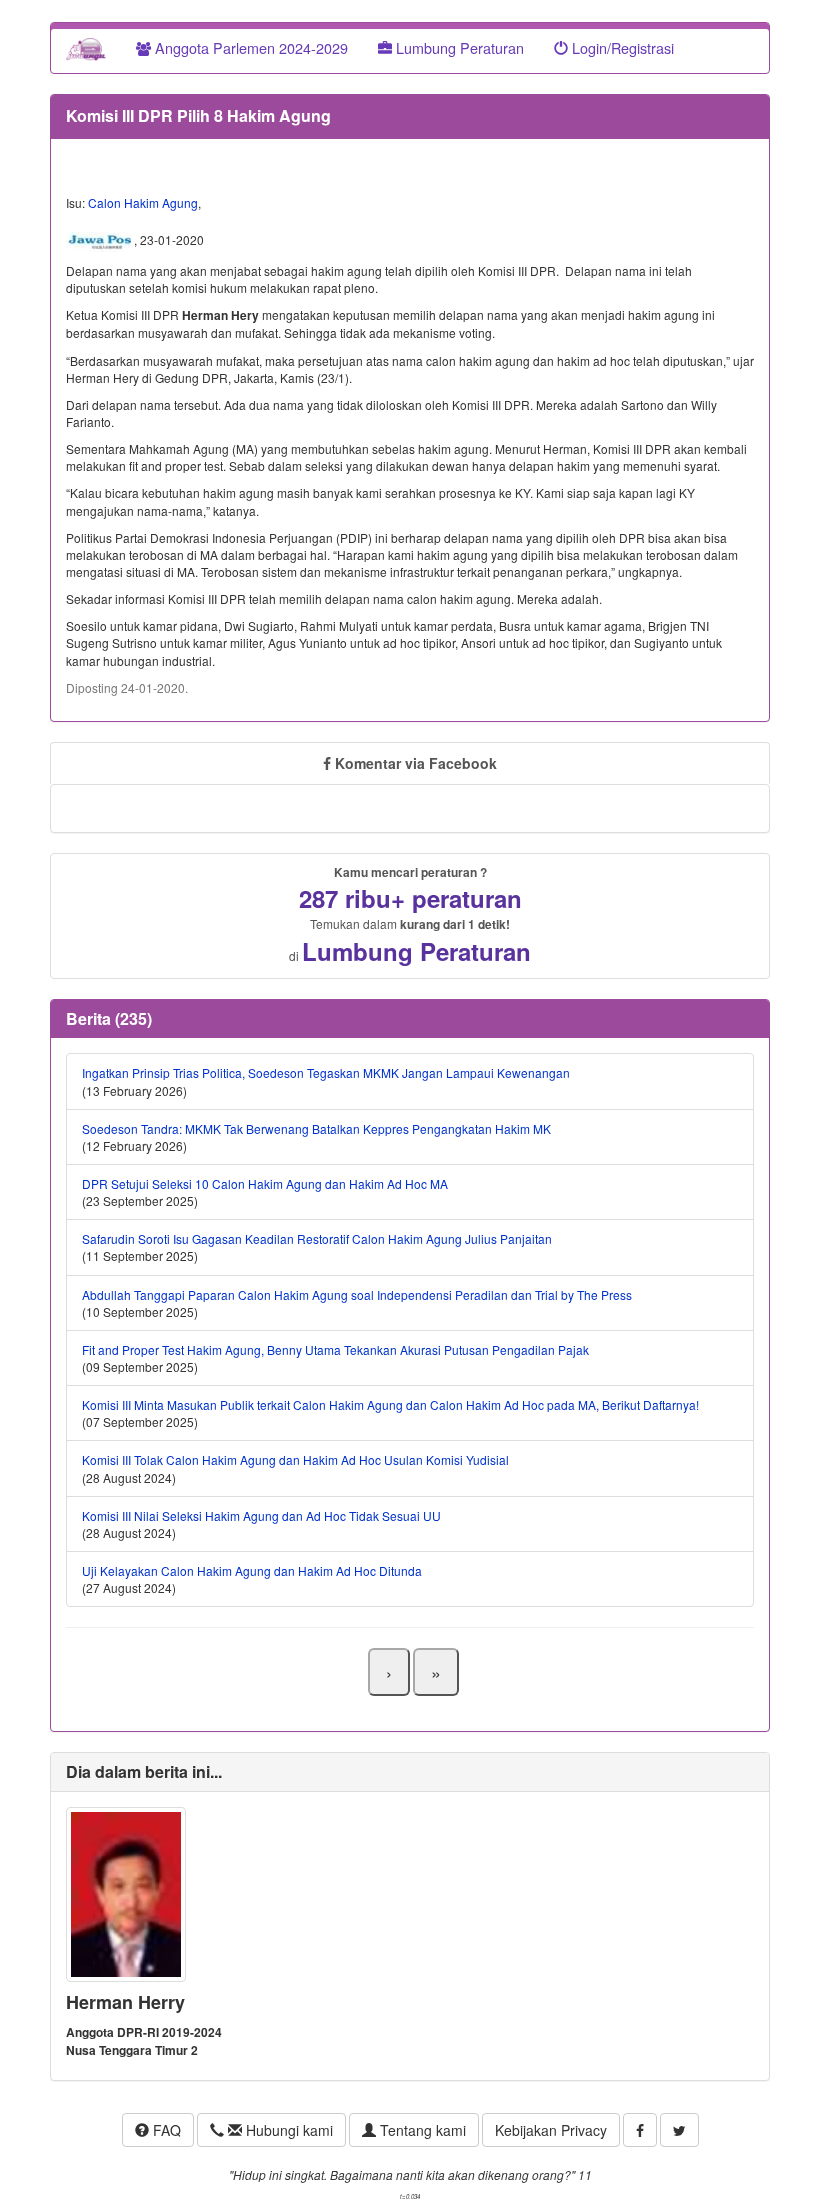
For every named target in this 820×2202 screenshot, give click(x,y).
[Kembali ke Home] (86, 48)
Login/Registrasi (621, 47)
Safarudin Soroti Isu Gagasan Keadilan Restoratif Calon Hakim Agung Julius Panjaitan (317, 1238)
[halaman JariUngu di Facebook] (640, 2130)
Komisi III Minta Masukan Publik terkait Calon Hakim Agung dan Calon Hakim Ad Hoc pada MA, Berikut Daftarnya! (390, 1404)
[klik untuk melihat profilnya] (126, 1891)
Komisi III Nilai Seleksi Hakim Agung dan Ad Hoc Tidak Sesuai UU (261, 1515)
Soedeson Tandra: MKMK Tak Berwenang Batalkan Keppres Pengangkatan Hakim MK (316, 1128)
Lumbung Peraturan (458, 47)
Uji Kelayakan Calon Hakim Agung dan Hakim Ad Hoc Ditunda (252, 1570)
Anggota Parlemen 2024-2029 (249, 47)
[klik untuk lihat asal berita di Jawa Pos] (100, 240)
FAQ (165, 2130)
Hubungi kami (287, 2130)
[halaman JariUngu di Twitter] (679, 2130)
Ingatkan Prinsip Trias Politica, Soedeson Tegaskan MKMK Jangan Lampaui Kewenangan (326, 1072)
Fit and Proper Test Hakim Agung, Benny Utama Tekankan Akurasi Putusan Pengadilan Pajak (335, 1349)
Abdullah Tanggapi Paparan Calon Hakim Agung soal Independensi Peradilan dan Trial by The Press (357, 1294)
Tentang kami (421, 2130)
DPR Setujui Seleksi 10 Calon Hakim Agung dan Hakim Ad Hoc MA (265, 1183)
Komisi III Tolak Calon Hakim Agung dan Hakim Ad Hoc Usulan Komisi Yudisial (295, 1459)
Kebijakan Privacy (551, 2130)
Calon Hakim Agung (143, 202)
